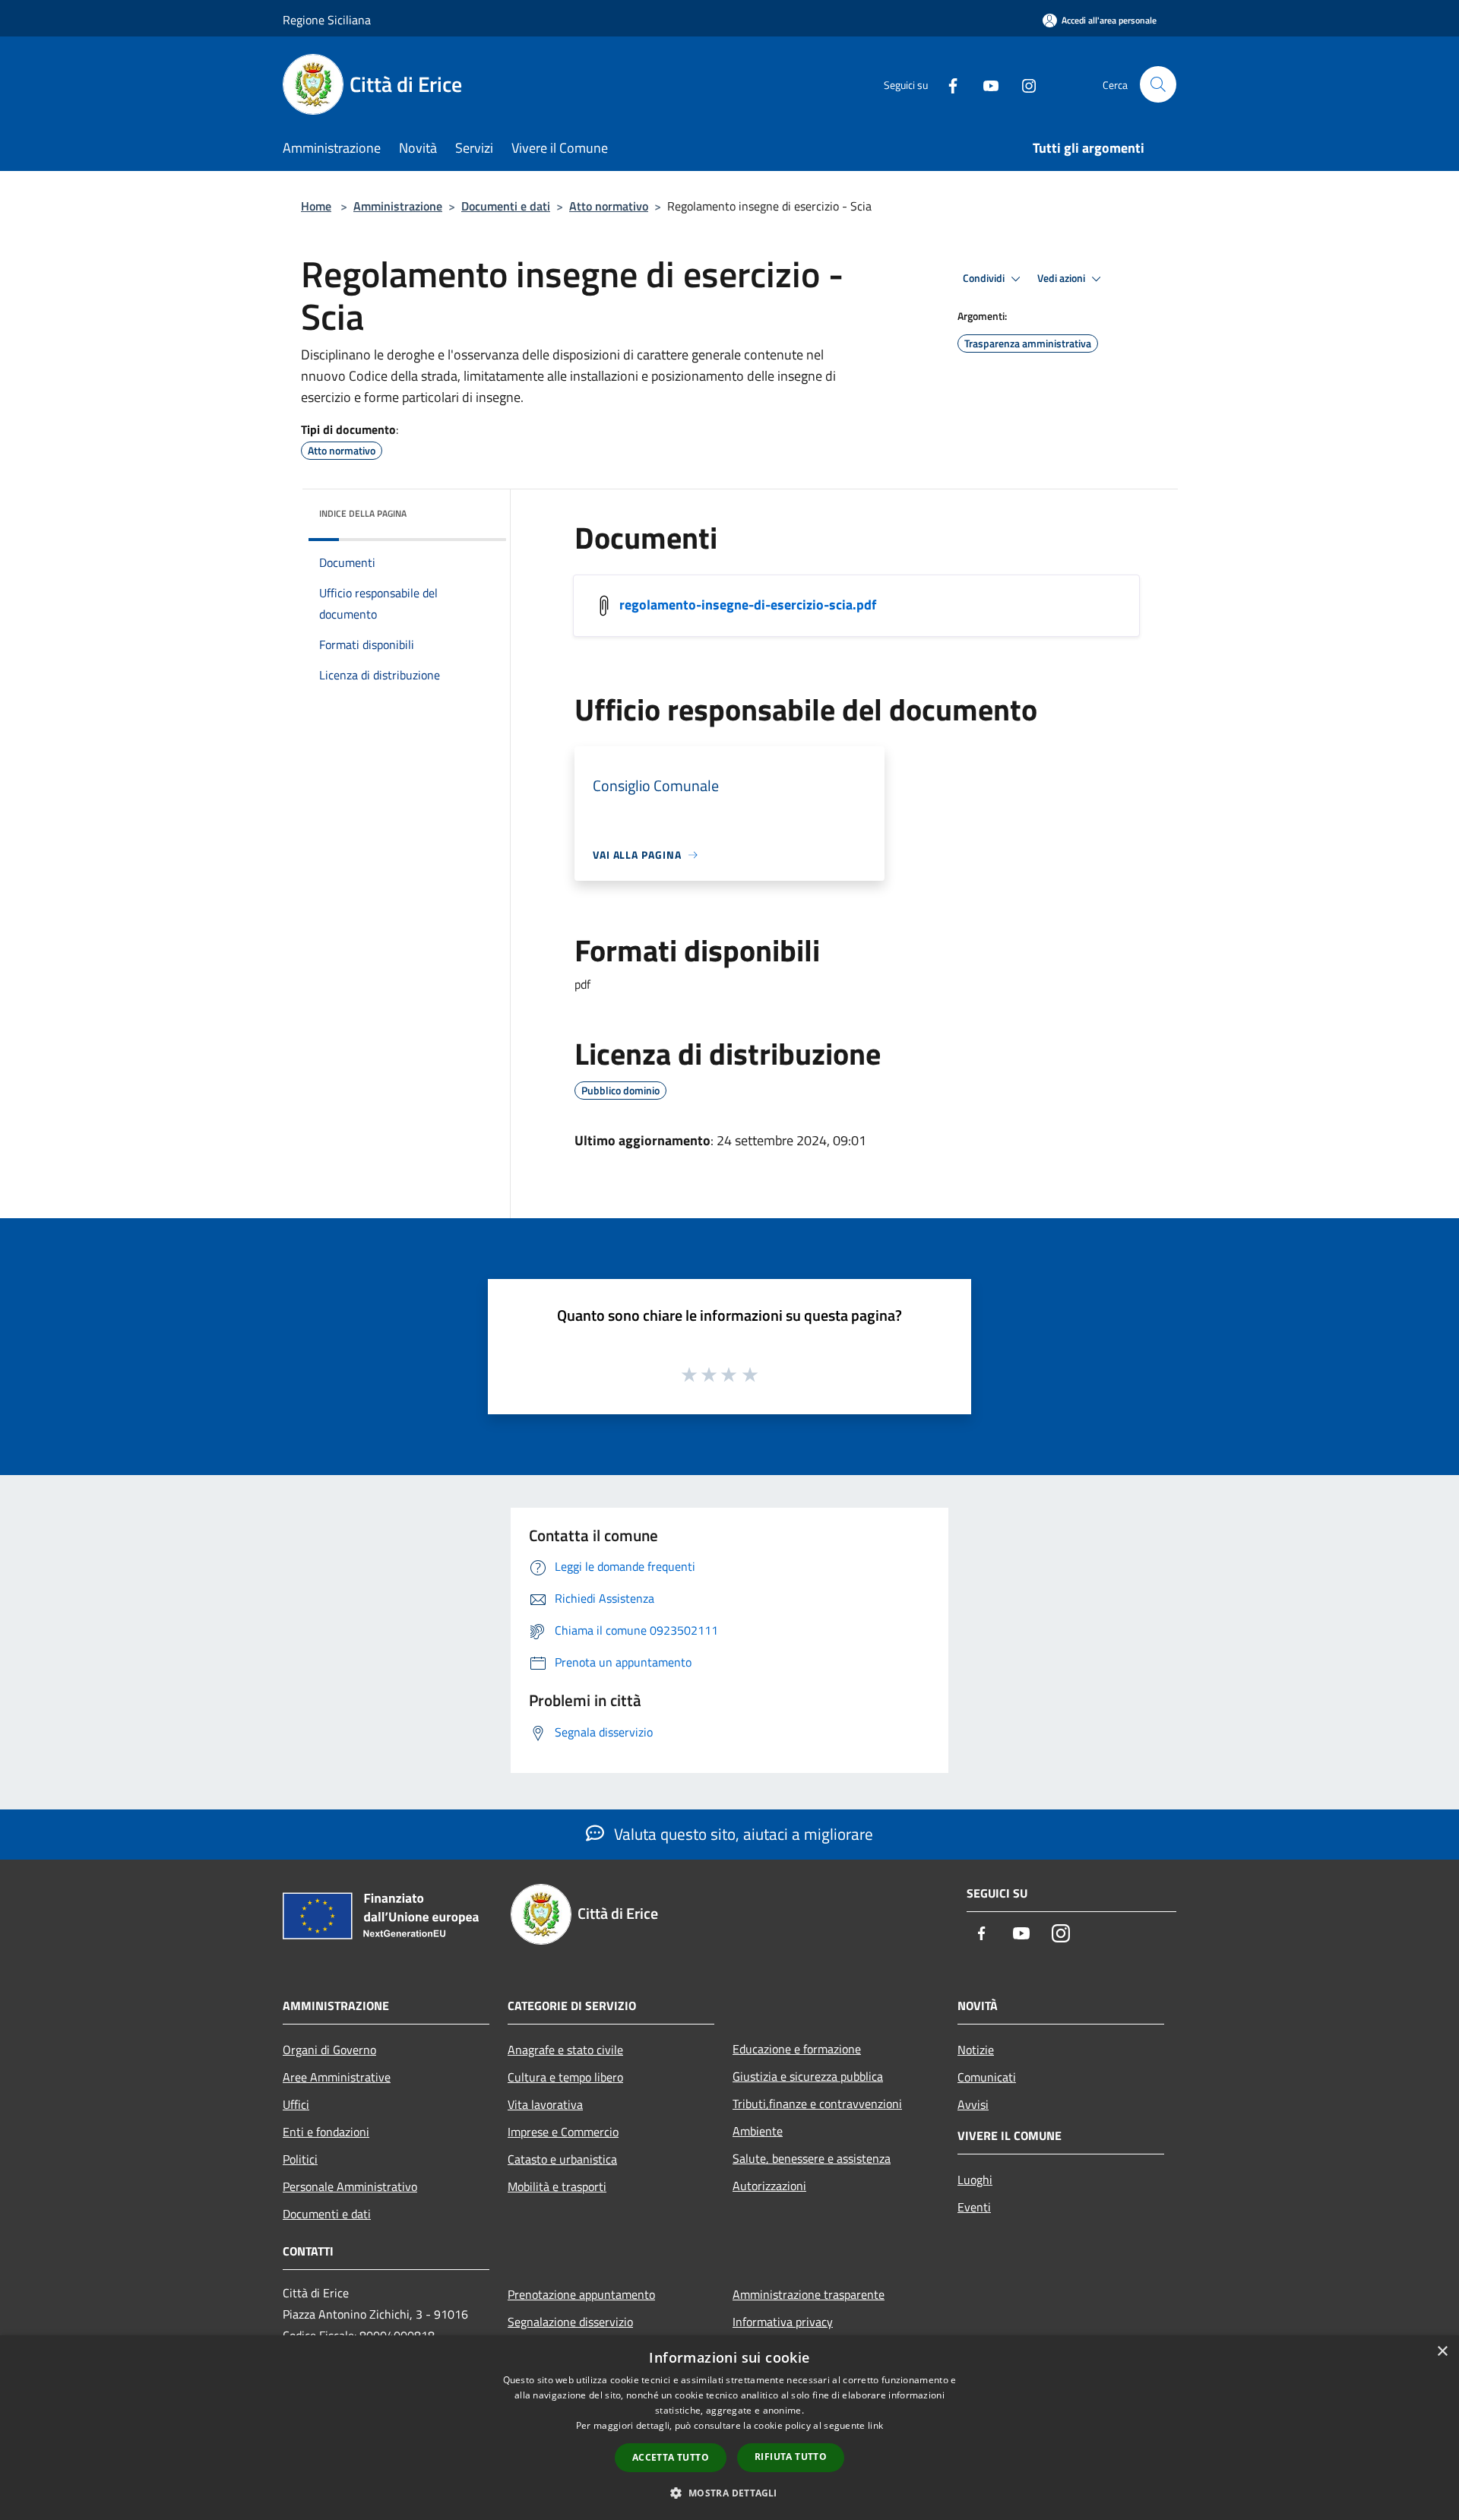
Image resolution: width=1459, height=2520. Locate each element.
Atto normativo (609, 206)
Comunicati (987, 2077)
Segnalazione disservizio (570, 2322)
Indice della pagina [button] (363, 513)
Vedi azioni (1062, 278)
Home (316, 206)
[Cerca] (1158, 84)
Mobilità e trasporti (557, 2186)
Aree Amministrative (337, 2077)
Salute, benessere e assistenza (812, 2158)
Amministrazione (398, 206)
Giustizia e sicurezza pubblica (808, 2076)
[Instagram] (1023, 84)
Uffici (296, 2104)
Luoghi (975, 2180)
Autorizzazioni (769, 2186)
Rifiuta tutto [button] (791, 2457)
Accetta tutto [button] (671, 2457)
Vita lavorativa (545, 2104)
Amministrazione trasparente (809, 2294)
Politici (300, 2159)
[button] (729, 2493)
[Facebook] (947, 84)
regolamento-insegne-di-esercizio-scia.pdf (748, 605)
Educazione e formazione (797, 2049)
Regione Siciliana (327, 20)
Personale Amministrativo (350, 2186)
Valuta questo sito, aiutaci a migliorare (742, 1834)
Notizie (976, 2050)
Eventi (974, 2207)
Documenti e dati (506, 206)
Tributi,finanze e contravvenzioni (817, 2104)
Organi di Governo (329, 2050)
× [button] (1442, 2352)
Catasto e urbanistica (562, 2159)
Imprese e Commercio (563, 2132)
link (875, 2425)
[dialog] (729, 2428)
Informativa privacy (783, 2322)
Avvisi (973, 2104)
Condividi (985, 278)
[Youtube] (985, 84)
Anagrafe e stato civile (565, 2050)
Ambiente (758, 2131)
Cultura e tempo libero (565, 2077)
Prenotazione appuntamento (581, 2294)
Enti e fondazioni (326, 2132)
